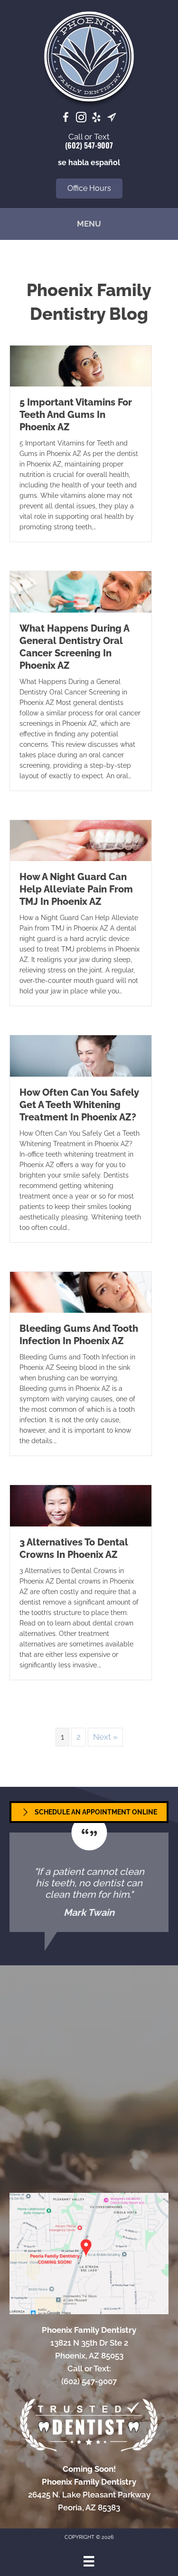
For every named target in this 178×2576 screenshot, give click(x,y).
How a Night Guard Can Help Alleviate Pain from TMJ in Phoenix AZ (76, 889)
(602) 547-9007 (89, 145)
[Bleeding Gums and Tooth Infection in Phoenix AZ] (81, 1291)
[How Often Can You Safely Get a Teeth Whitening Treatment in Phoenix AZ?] (81, 1055)
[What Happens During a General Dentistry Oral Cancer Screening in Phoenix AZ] (81, 591)
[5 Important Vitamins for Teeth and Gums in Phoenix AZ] (81, 365)
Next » (105, 1737)
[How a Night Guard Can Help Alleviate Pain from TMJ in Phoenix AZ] (81, 840)
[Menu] (89, 2561)
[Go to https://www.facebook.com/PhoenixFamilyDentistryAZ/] (66, 119)
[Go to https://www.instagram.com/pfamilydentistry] (81, 119)
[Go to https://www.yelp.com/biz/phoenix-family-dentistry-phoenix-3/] (96, 119)
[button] (89, 188)
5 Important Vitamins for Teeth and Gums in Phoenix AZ (76, 415)
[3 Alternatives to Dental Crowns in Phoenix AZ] (81, 1505)
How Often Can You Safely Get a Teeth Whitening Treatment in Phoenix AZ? (79, 1105)
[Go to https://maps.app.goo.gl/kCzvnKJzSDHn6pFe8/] (112, 119)
